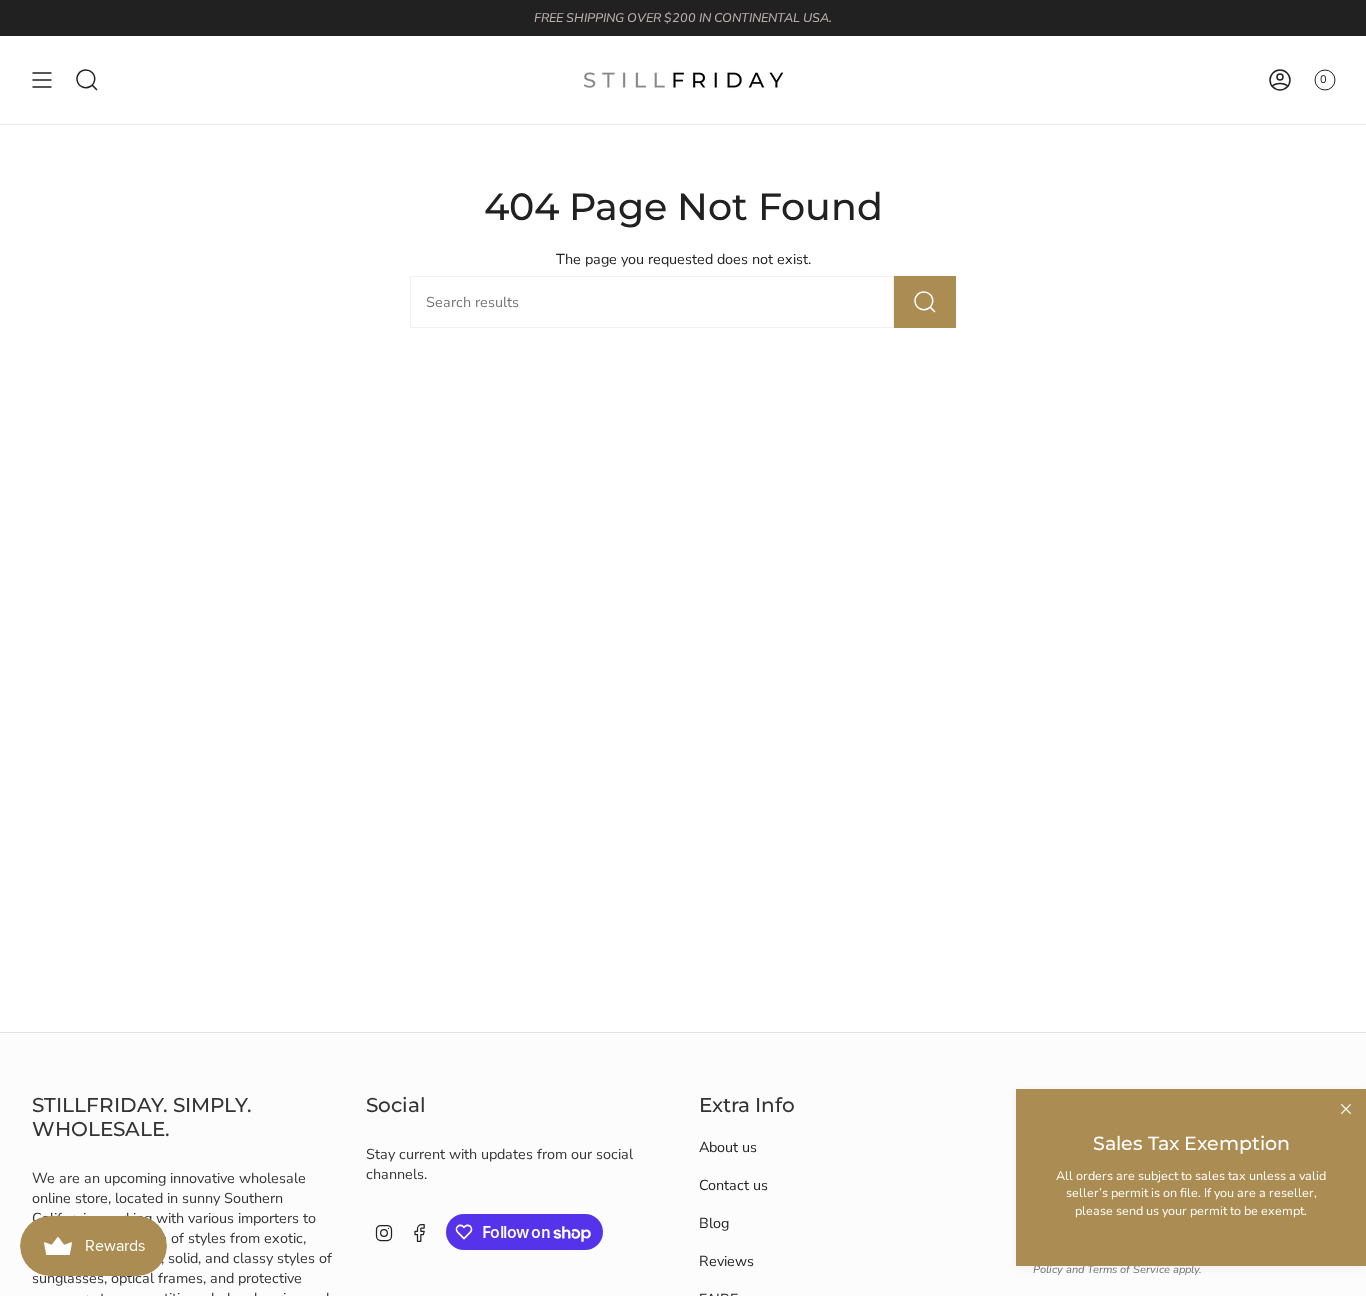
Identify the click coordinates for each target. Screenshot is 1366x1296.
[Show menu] (42, 80)
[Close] (1346, 1109)
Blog (714, 1223)
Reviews (726, 1261)
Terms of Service (1128, 1269)
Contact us (733, 1185)
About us (728, 1147)
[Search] (925, 302)
